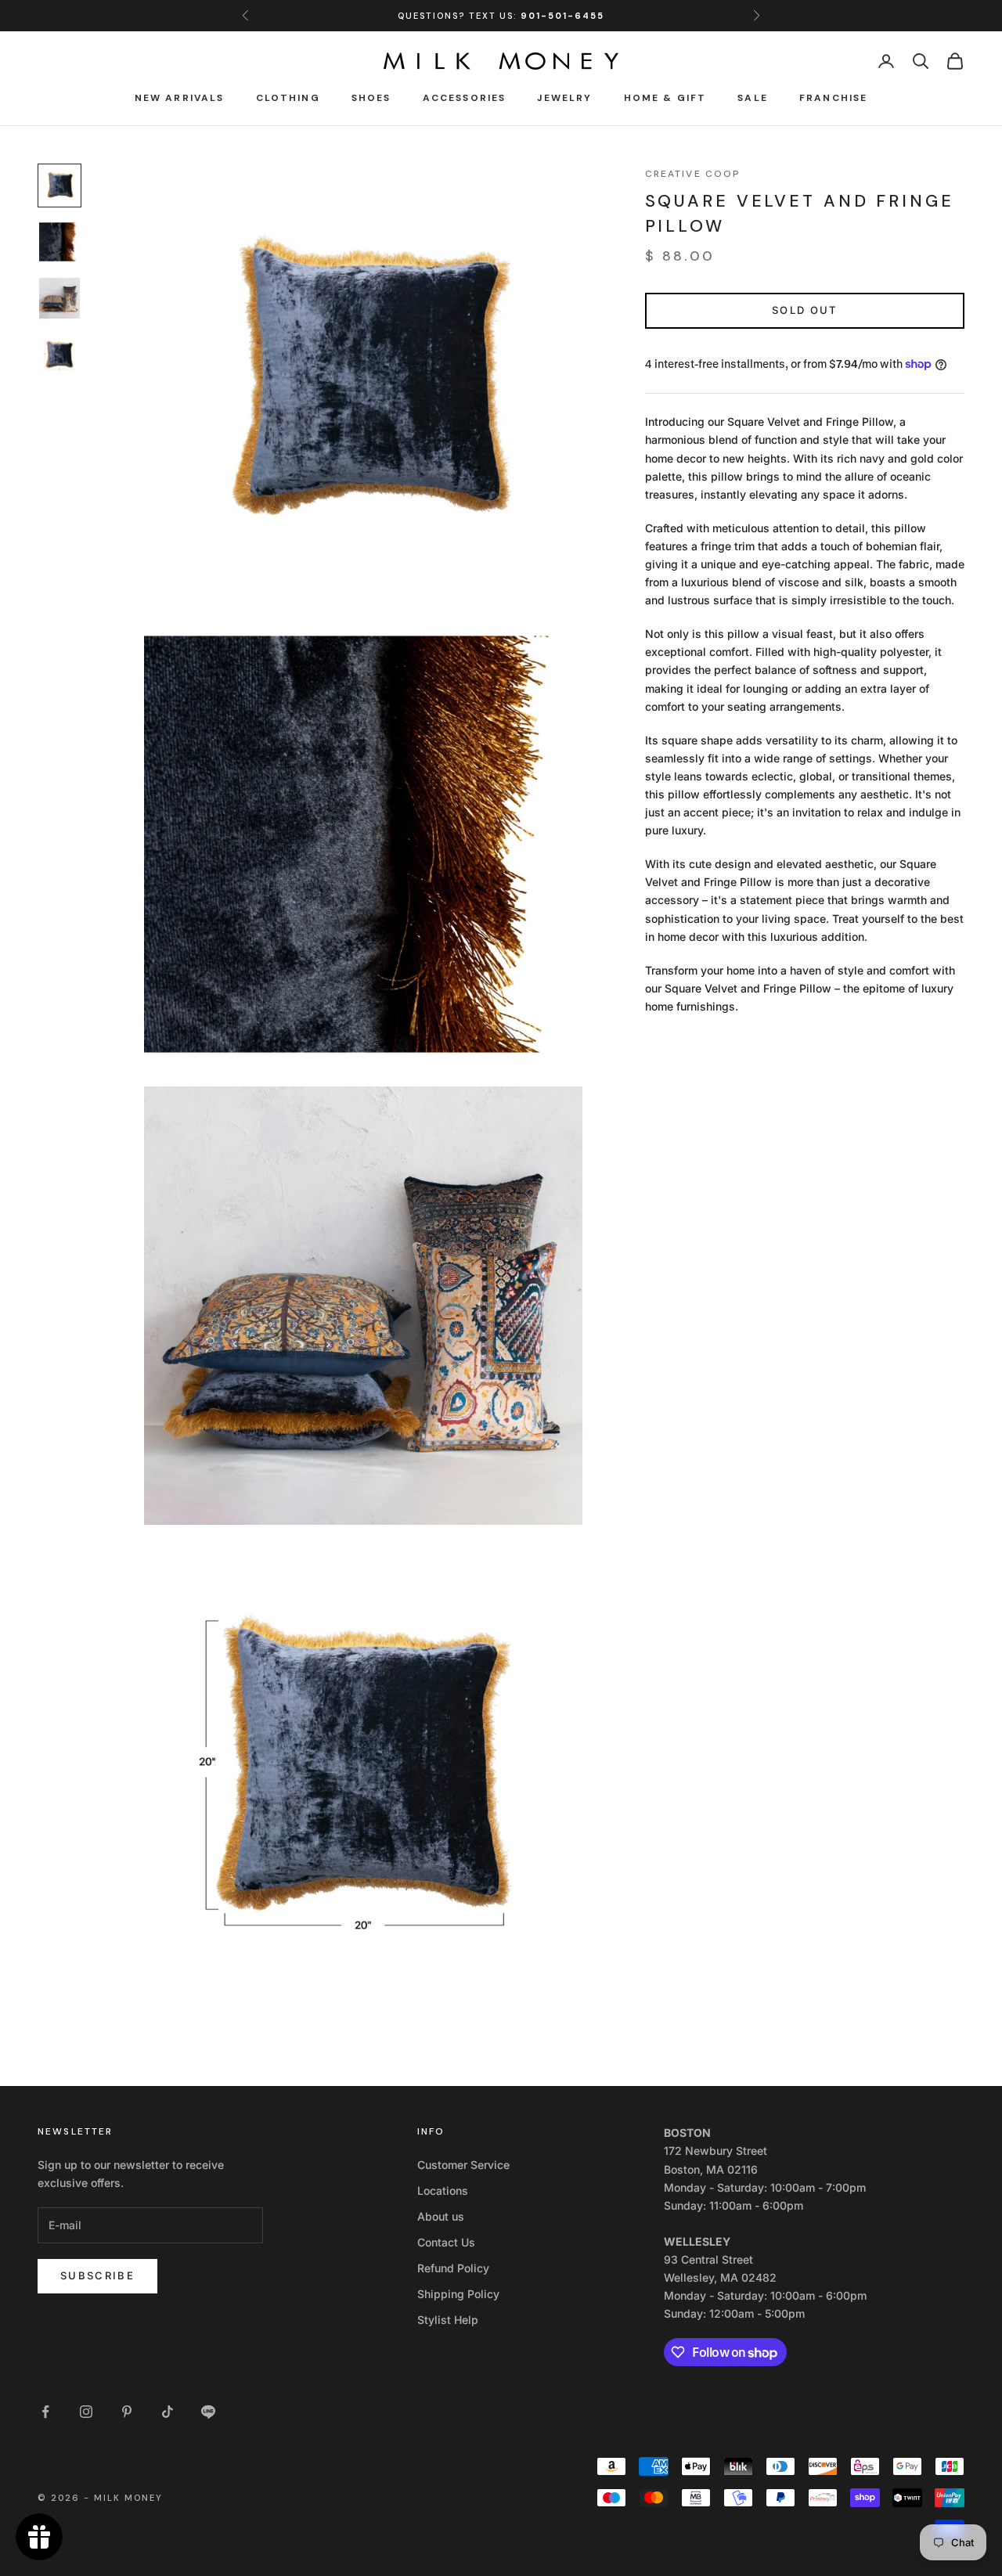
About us (441, 2216)
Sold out (805, 310)
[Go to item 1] (59, 186)
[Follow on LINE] (208, 2412)
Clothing (288, 98)
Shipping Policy (458, 2294)
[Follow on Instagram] (86, 2412)
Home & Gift (665, 98)
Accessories (465, 98)
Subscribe (97, 2275)
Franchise (833, 98)
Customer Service (463, 2165)
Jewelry (564, 98)
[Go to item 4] (59, 355)
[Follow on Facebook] (45, 2412)
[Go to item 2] (59, 242)
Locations (443, 2191)
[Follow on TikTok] (168, 2412)
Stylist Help (448, 2320)
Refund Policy (453, 2268)
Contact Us (446, 2242)
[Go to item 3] (59, 298)
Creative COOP (693, 174)
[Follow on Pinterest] (127, 2412)
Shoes (371, 98)
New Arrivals (180, 98)
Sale (753, 98)
